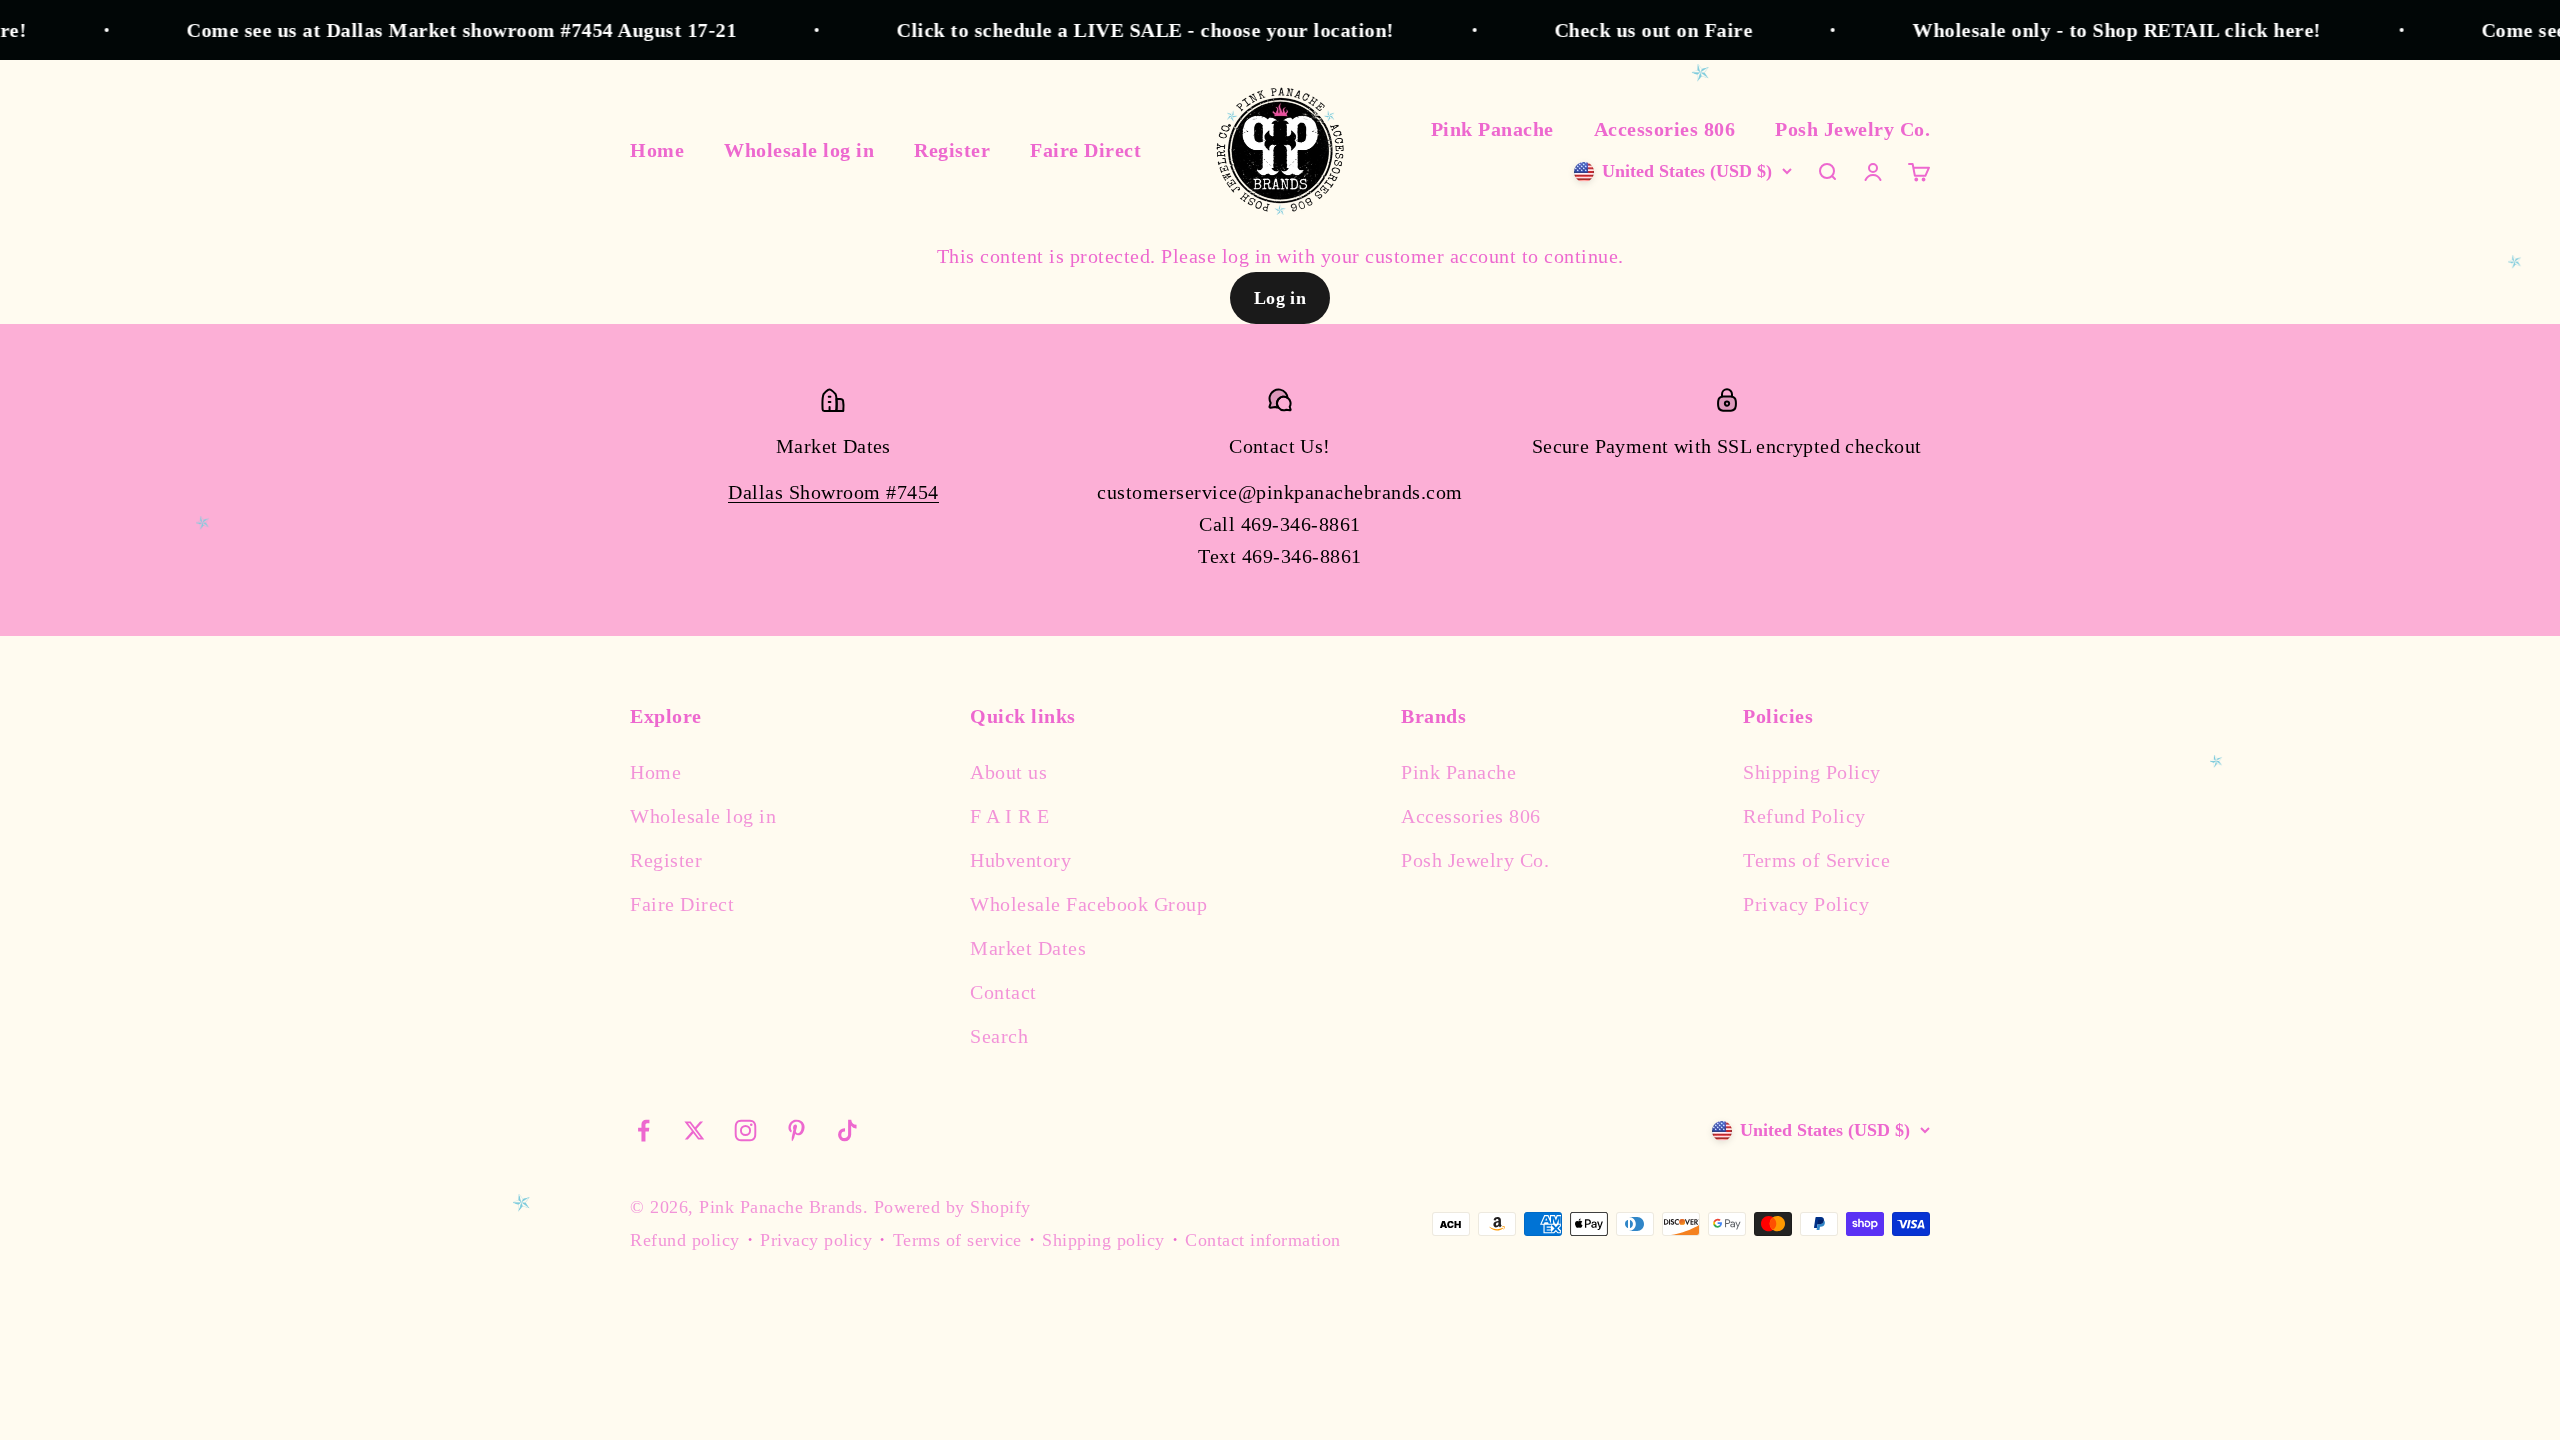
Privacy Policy (1806, 904)
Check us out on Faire (1609, 30)
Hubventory (1020, 860)
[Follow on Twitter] (694, 1130)
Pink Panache (1492, 129)
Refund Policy (1804, 816)
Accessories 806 (1665, 129)
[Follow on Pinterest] (796, 1130)
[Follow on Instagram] (745, 1130)
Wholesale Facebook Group (1088, 904)
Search (999, 1036)
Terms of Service (1816, 860)
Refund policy (685, 1240)
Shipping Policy (1812, 772)
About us (1008, 772)
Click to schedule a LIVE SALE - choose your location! (1102, 30)
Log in (1280, 298)
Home (657, 150)
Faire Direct (1085, 150)
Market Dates (1028, 948)
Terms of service (957, 1240)
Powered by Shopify (952, 1207)
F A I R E (1010, 816)
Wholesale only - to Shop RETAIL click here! (2073, 30)
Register (952, 150)
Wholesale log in (799, 150)
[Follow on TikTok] (847, 1130)
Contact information (1263, 1240)
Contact (1003, 992)
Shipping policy (1103, 1240)
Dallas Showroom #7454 (833, 492)
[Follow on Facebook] (643, 1130)
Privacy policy (816, 1240)
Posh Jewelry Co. (1852, 129)
